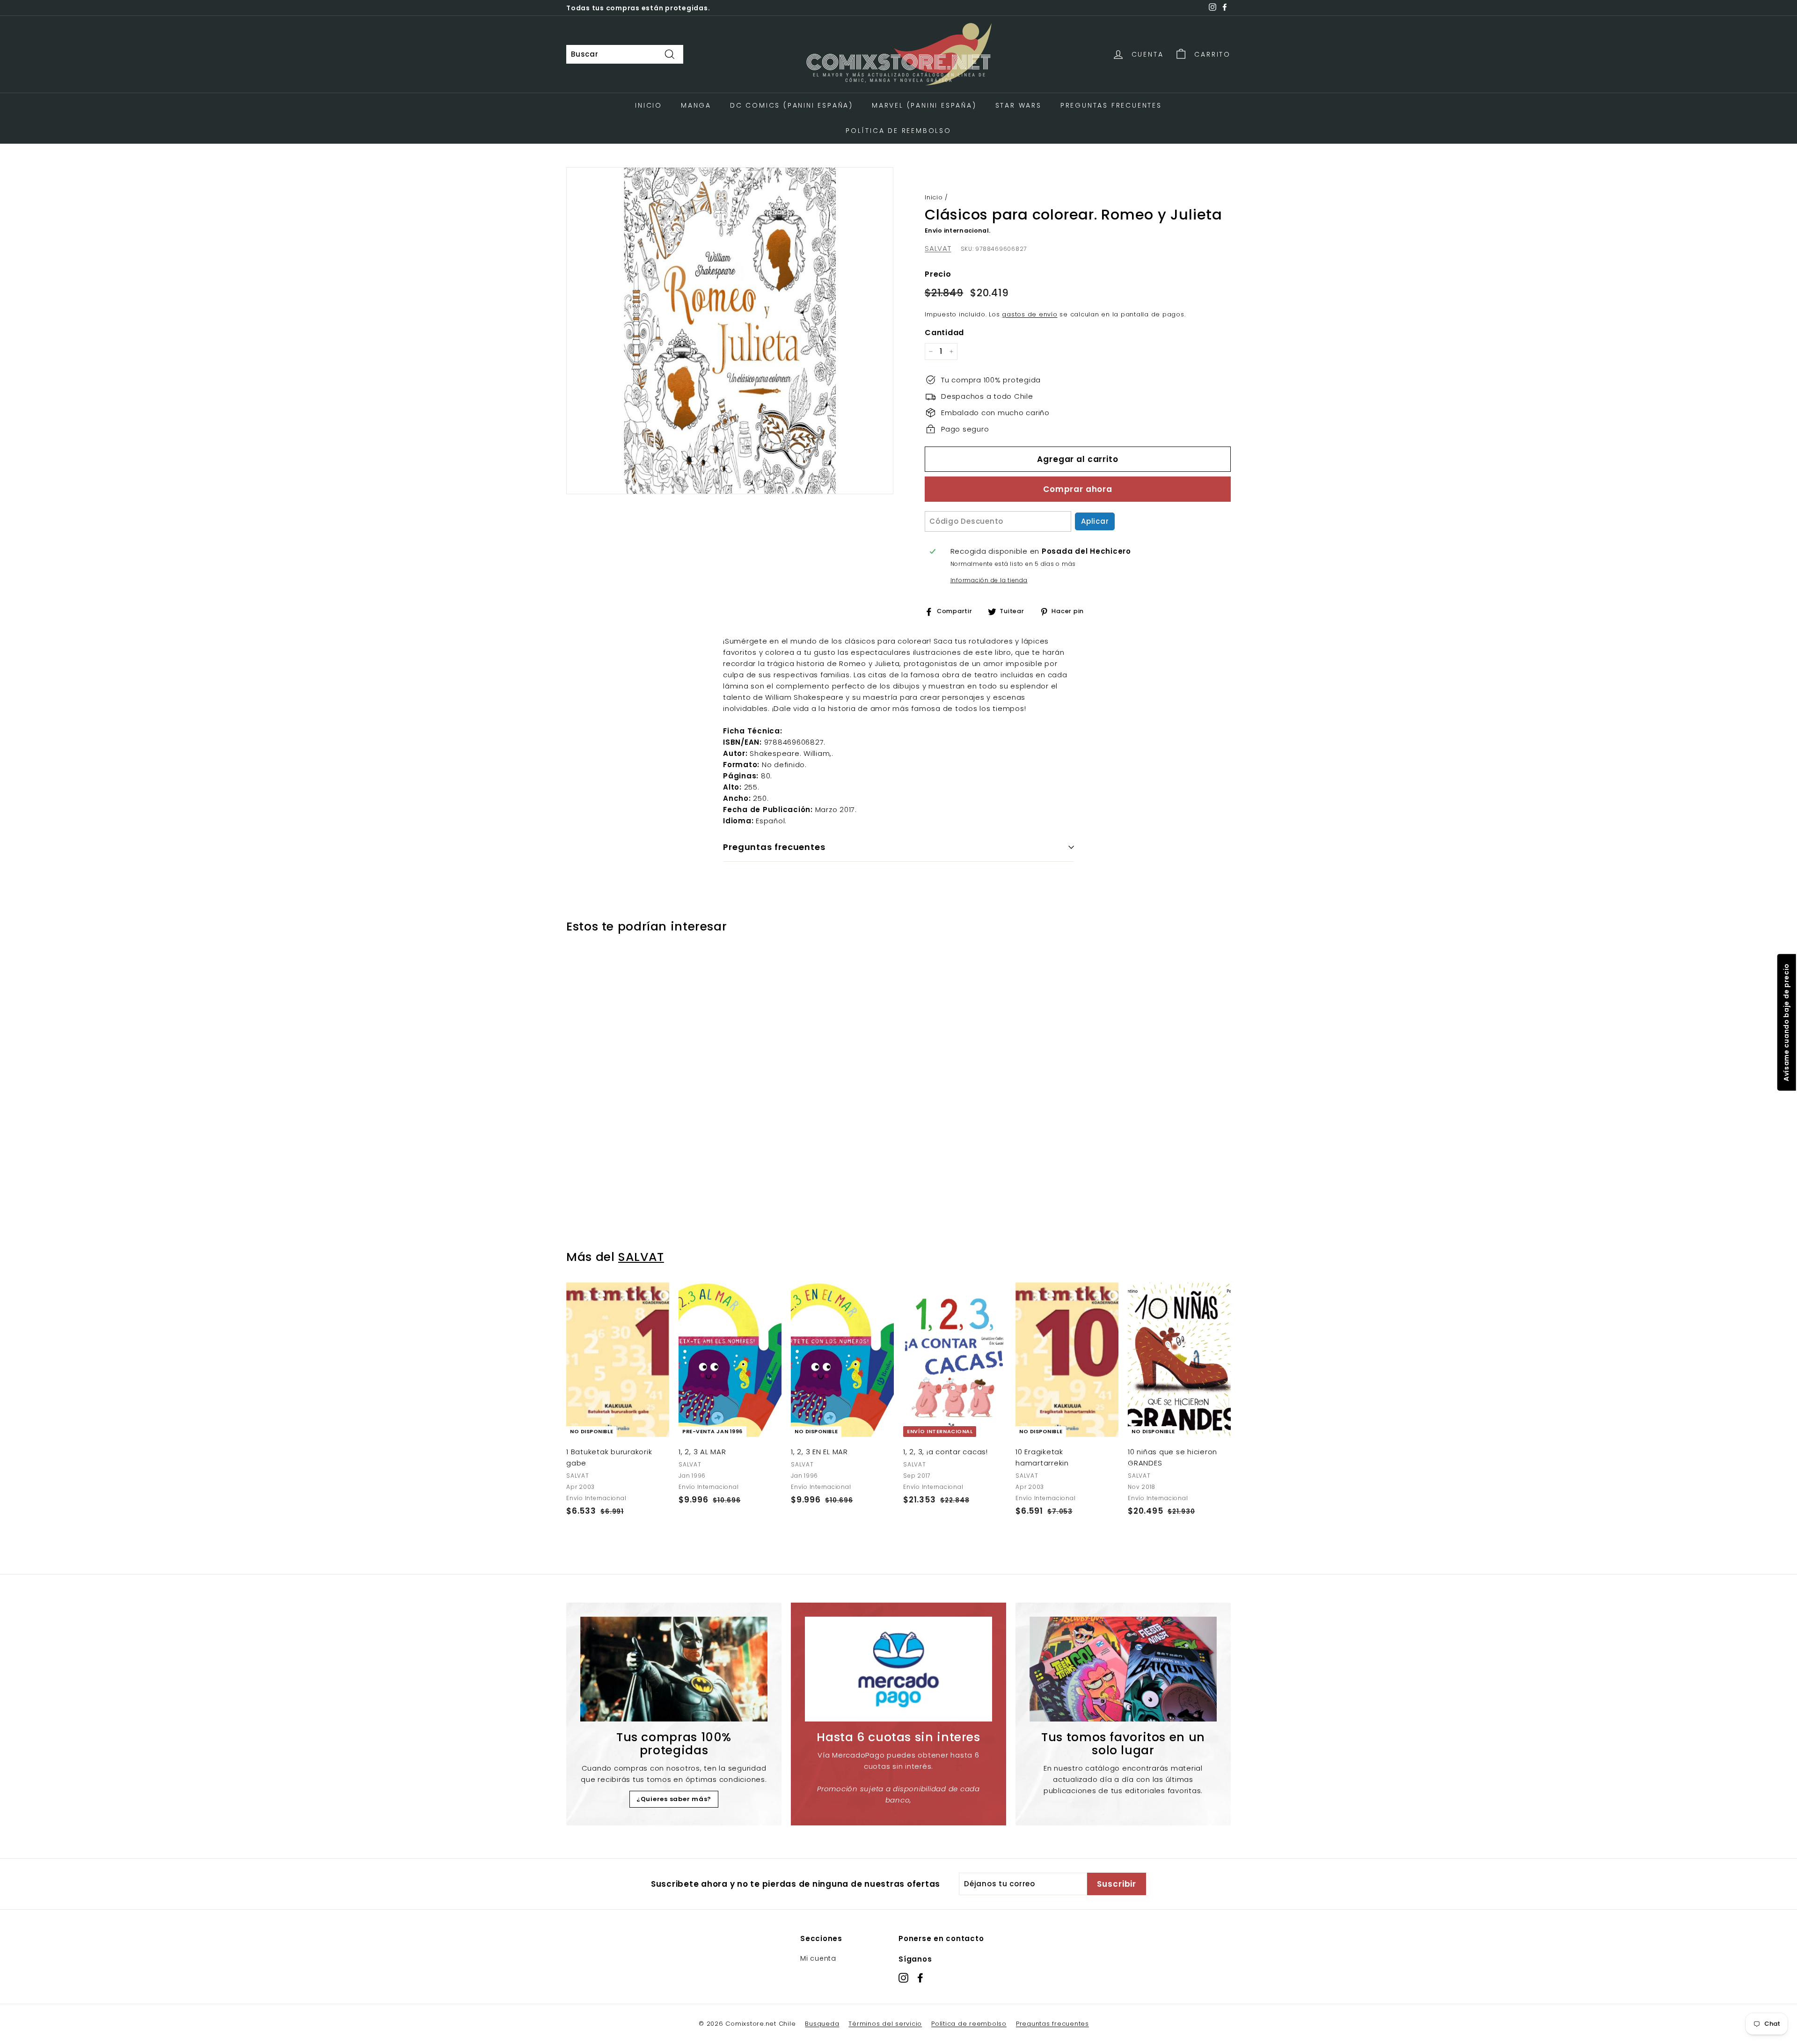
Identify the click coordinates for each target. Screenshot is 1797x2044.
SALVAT (938, 248)
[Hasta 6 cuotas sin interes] (898, 1669)
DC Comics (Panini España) (792, 105)
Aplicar (1095, 521)
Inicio (649, 105)
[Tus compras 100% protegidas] (674, 1669)
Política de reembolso (969, 2024)
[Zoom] (730, 331)
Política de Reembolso (898, 131)
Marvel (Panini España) (924, 105)
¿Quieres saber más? (674, 1799)
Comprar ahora (1078, 489)
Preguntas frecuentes (1052, 2024)
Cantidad (944, 333)
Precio (938, 274)
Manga (696, 105)
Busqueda (822, 2024)
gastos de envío (1030, 314)
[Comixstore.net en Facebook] (920, 1977)
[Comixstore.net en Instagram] (903, 1977)
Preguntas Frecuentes (1111, 105)
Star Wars (1019, 105)
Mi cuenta (818, 1958)
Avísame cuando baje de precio (1786, 1022)
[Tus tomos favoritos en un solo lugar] (1123, 1669)
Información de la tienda (989, 580)
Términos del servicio (885, 2024)
